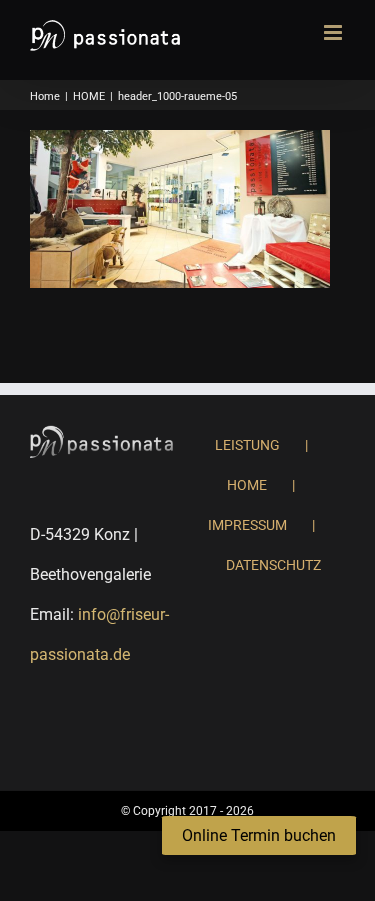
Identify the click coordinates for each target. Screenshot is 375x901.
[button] (259, 836)
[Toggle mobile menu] (334, 32)
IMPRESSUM (247, 525)
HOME (247, 485)
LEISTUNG (247, 445)
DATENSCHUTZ (273, 565)
